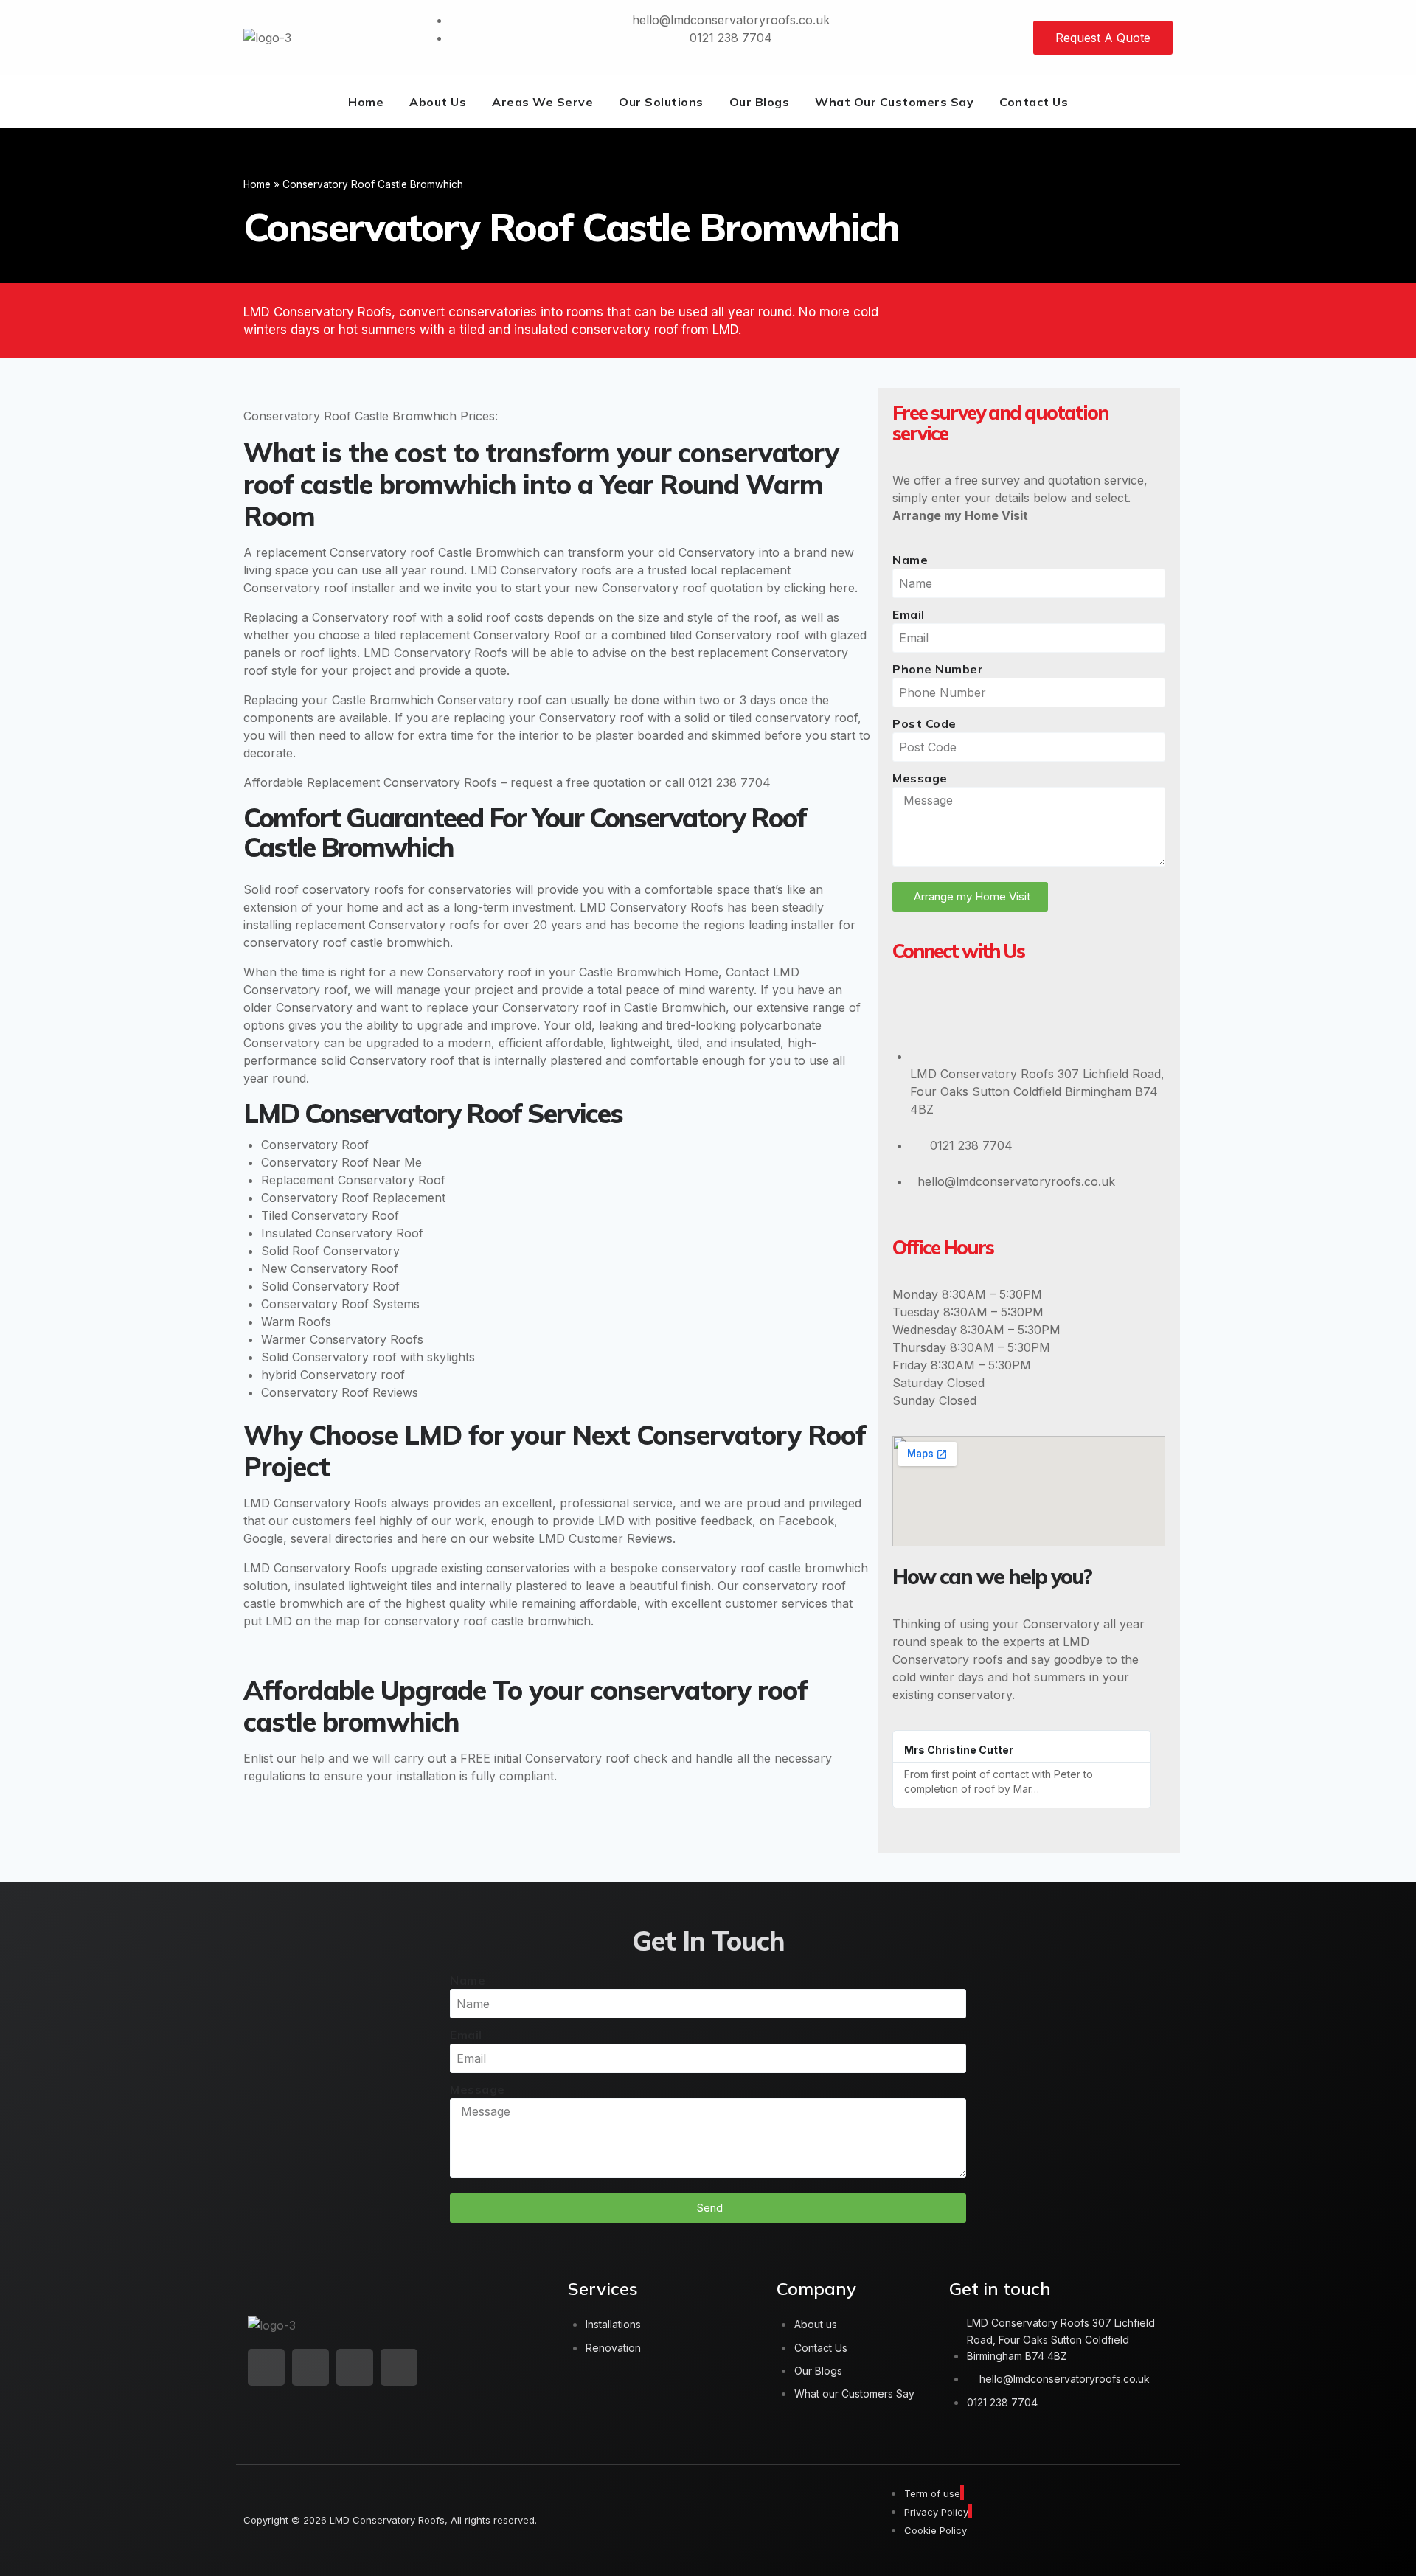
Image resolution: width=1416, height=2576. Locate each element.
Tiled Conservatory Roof (330, 1215)
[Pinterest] (1048, 1010)
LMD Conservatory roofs (541, 570)
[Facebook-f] (310, 2367)
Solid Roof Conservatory (330, 1251)
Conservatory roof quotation (682, 588)
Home (366, 102)
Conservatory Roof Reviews (340, 1392)
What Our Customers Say (894, 102)
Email (909, 614)
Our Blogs (760, 102)
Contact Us (1034, 102)
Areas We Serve (542, 102)
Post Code (924, 723)
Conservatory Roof (315, 1145)
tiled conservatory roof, (795, 718)
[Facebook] (957, 1010)
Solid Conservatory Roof (330, 1286)
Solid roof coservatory (307, 889)
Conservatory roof (296, 588)
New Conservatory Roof (330, 1268)
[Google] (911, 1010)
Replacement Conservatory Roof (353, 1180)
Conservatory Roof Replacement (353, 1198)
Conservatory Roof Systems (340, 1304)
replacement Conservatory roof (345, 552)
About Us (438, 102)
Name (910, 560)
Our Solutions (661, 102)
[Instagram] (1002, 1010)
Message (920, 778)
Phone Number (938, 669)
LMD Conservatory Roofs (435, 653)
